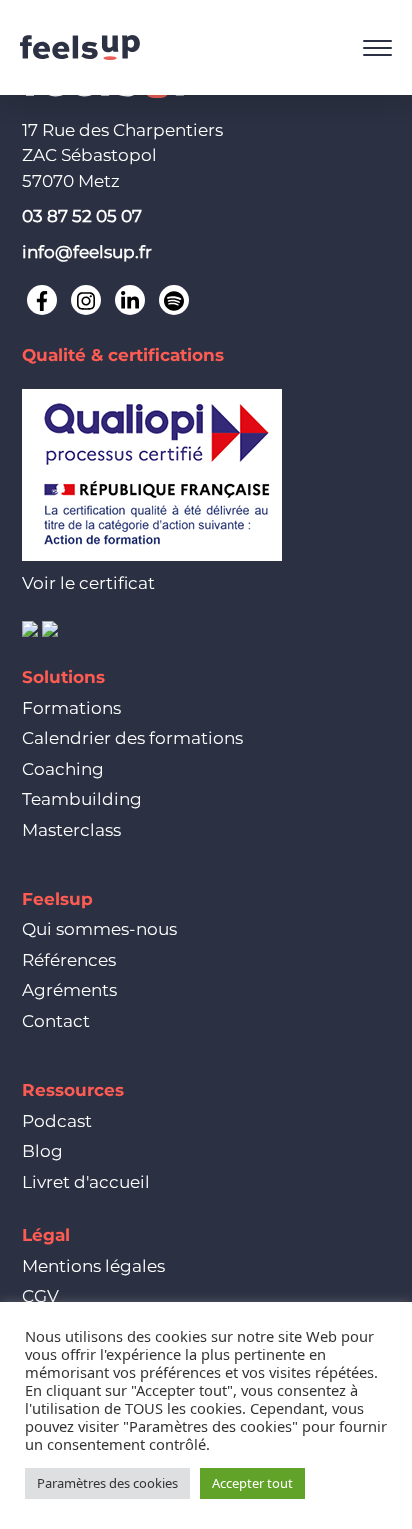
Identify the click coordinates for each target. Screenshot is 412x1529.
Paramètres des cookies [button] (107, 1483)
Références (69, 960)
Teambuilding (82, 799)
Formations (71, 708)
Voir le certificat (88, 583)
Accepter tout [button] (252, 1483)
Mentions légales (93, 1266)
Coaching (63, 769)
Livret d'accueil (86, 1182)
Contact (56, 1021)
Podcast (57, 1121)
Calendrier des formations (132, 738)
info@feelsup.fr (87, 252)
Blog (42, 1151)
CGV (40, 1296)
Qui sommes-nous (99, 929)
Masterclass (71, 830)
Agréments (69, 990)
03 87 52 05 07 (82, 216)
